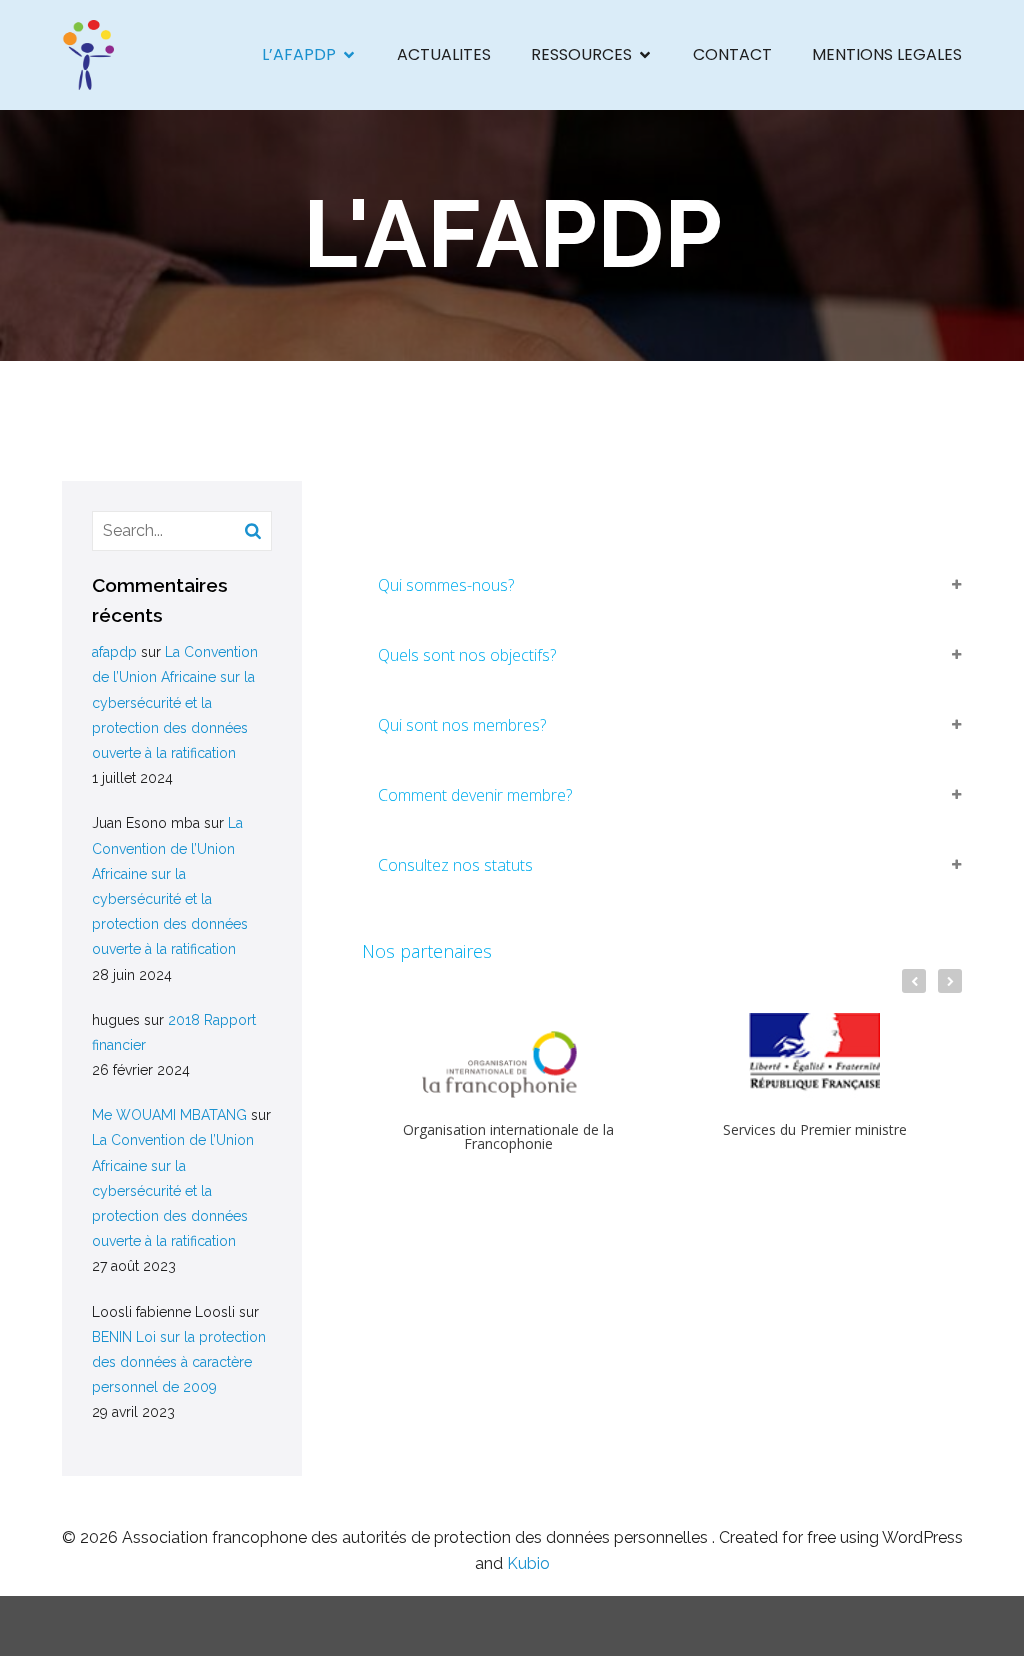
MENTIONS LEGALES (887, 54)
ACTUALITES (444, 54)
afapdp (114, 652)
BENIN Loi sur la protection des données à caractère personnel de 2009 (179, 1362)
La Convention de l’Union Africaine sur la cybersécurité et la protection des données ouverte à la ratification (175, 702)
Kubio (528, 1563)
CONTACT (732, 54)
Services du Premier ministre (815, 1130)
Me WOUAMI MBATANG (169, 1115)
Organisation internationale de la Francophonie (508, 1137)
